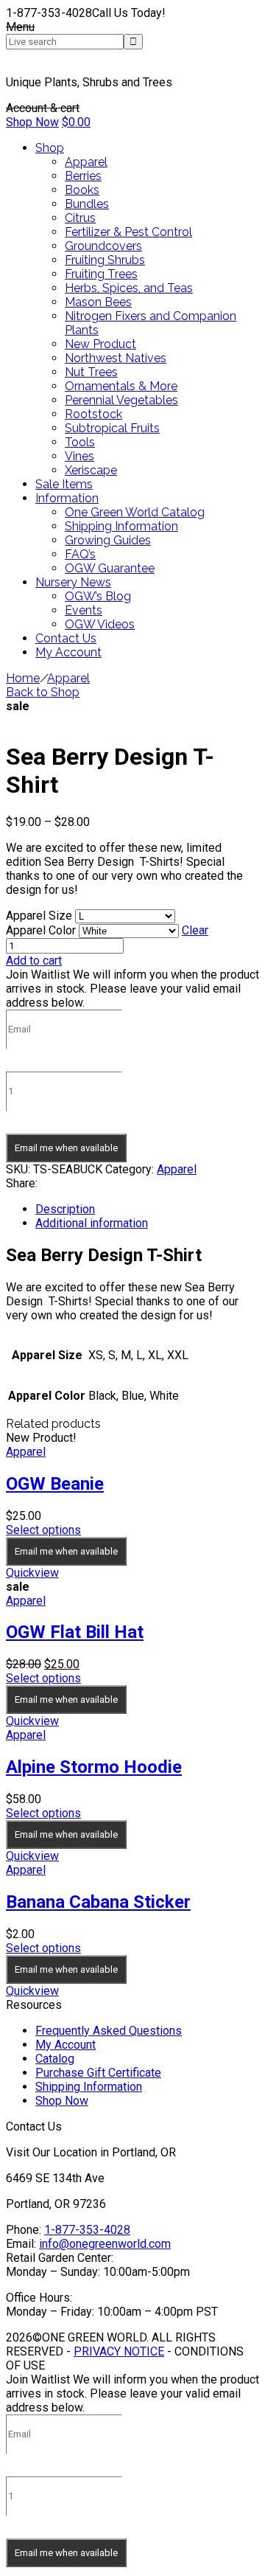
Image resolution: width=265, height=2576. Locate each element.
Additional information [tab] (92, 1223)
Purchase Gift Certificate (98, 2073)
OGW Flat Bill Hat (75, 1632)
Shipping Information (89, 2087)
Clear (195, 930)
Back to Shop (43, 692)
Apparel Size (39, 916)
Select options (43, 1530)
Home (23, 678)
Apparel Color (41, 930)
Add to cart (34, 961)
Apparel (68, 678)
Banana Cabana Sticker (98, 1902)
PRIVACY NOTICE (119, 2351)
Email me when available (66, 1148)
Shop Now (32, 122)
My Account (66, 2045)
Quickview (32, 1573)
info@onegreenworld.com (105, 2244)
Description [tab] (65, 1209)
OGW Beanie (55, 1484)
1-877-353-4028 (87, 2230)
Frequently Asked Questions (109, 2031)
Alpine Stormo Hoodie (94, 1767)
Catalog (55, 2059)
